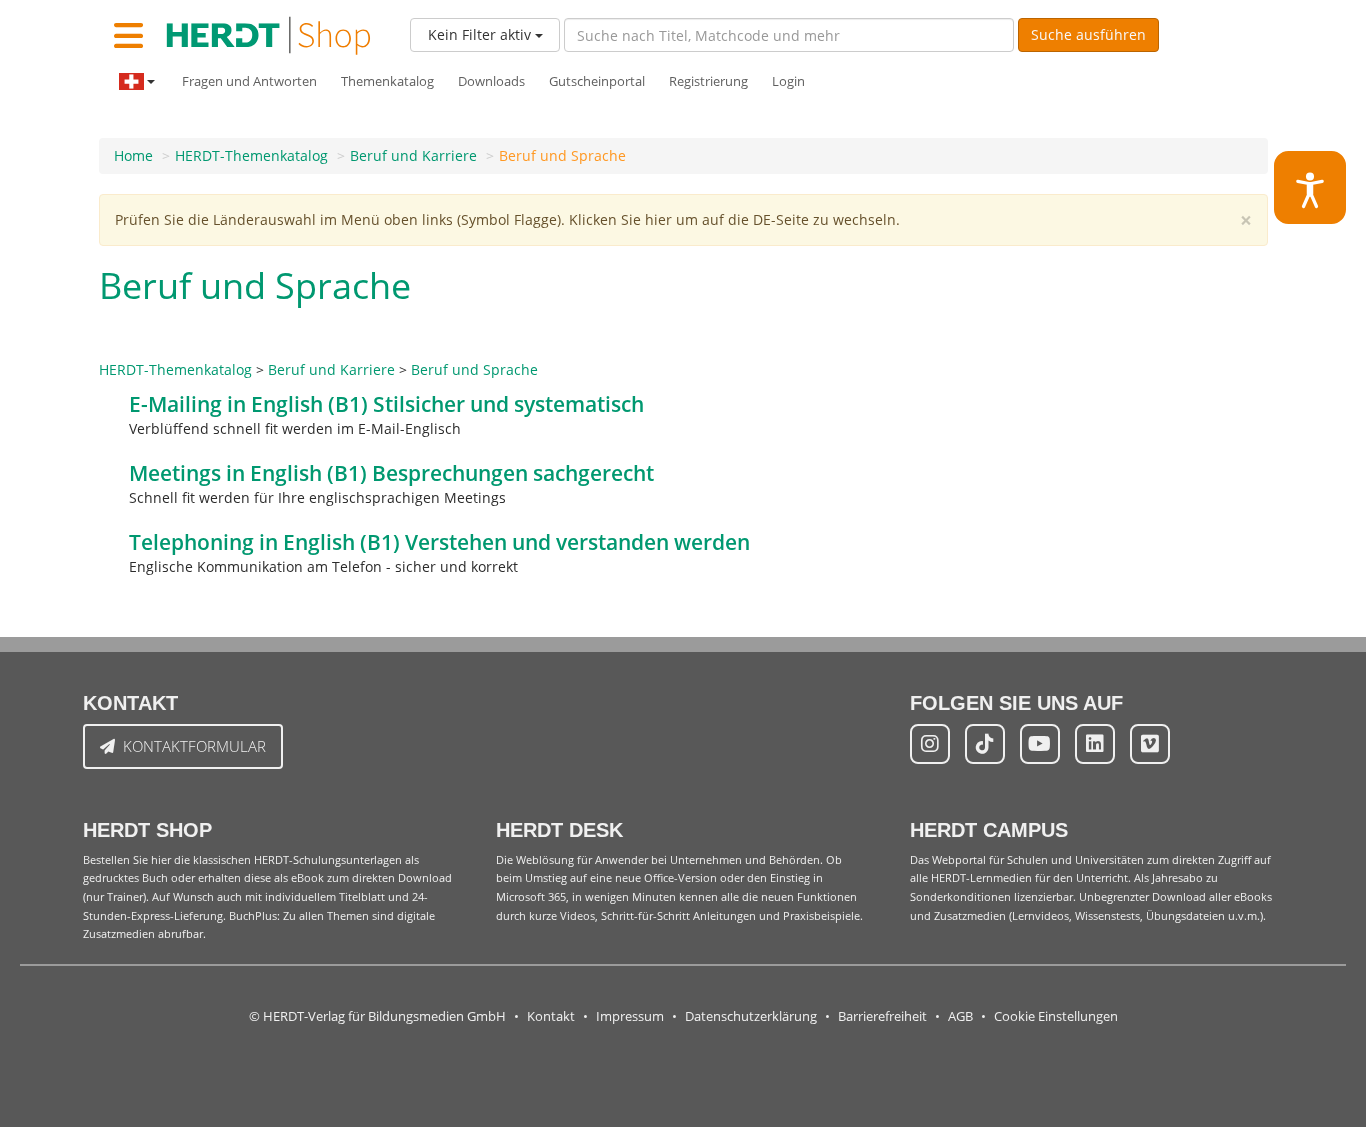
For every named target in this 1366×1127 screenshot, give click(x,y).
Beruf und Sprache (562, 155)
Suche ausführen (1088, 34)
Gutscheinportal (597, 81)
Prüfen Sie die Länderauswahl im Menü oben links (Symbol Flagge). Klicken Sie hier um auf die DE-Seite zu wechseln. (507, 219)
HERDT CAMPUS (989, 830)
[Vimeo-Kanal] (1150, 744)
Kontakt (551, 1016)
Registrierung (708, 81)
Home (133, 155)
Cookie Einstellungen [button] (1056, 1016)
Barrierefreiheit (882, 1016)
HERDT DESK (559, 830)
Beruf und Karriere (413, 155)
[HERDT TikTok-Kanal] (985, 744)
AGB (960, 1016)
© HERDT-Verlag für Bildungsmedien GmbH (377, 1016)
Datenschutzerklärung (751, 1016)
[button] (1310, 187)
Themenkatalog (387, 81)
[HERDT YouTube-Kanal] (1040, 744)
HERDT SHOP (147, 830)
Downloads (491, 81)
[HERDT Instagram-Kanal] (930, 744)
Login (788, 81)
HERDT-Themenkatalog (251, 155)
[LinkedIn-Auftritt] (1095, 744)
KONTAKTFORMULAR (194, 746)
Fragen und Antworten (249, 81)
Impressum (630, 1016)
